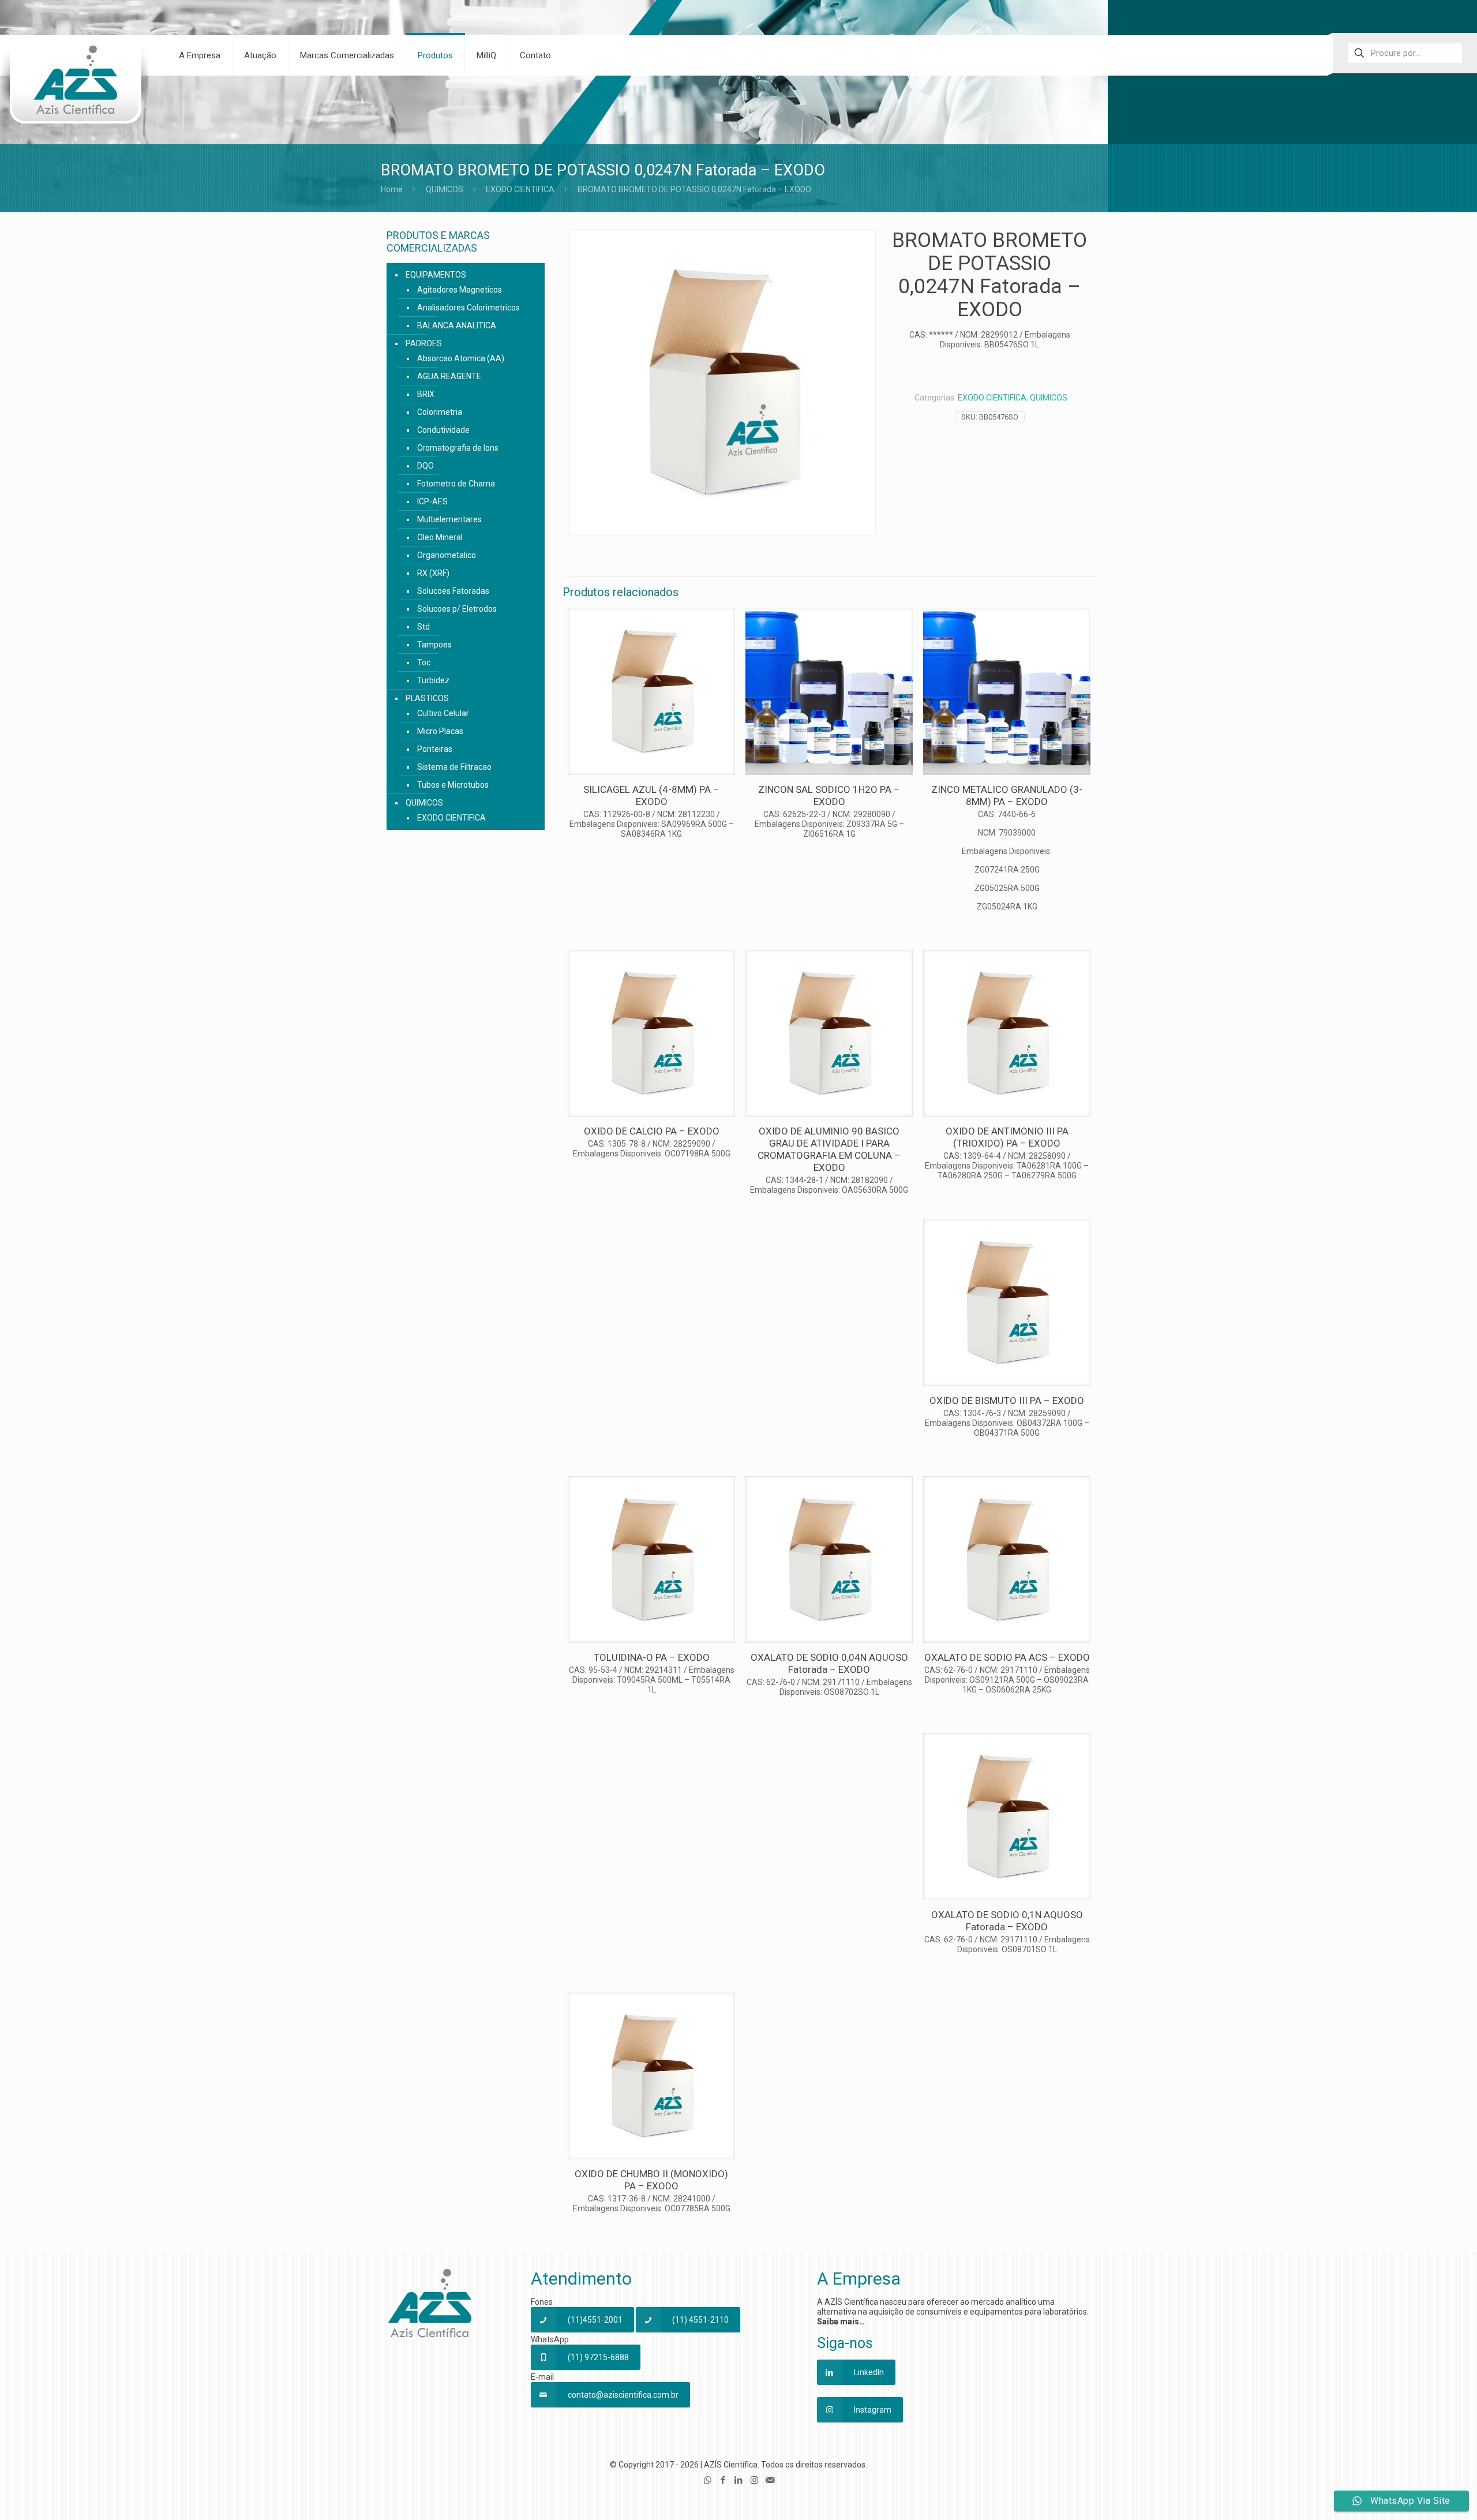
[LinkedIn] (739, 2480)
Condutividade (443, 430)
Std (423, 627)
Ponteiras (435, 749)
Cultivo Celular (443, 713)
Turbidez (433, 680)
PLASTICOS (427, 698)
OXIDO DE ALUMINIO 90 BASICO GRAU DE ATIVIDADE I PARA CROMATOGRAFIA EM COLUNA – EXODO (829, 1149)
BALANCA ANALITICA (457, 325)
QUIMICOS (445, 189)
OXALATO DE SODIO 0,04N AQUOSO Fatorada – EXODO (829, 1663)
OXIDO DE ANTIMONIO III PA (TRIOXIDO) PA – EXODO (1007, 1137)
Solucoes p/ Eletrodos (457, 609)
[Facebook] (723, 2480)
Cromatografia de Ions (458, 448)
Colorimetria (440, 412)
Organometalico (447, 555)
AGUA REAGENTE (449, 376)
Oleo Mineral (440, 537)
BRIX (426, 394)
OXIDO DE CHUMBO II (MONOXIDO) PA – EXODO (651, 2180)
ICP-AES (432, 501)
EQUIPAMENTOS (436, 275)
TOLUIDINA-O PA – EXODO (652, 1657)
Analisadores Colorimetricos (468, 308)
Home (392, 189)
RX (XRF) (433, 573)
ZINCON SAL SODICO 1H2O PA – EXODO (829, 795)
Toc (424, 662)
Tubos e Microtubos (453, 785)
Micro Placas (440, 731)
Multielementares (449, 519)
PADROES (424, 343)
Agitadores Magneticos (460, 290)
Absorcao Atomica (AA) (461, 358)
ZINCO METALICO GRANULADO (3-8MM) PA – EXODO (1007, 795)
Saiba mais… (841, 2321)
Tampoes (434, 645)
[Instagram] (754, 2480)
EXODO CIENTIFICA (520, 189)
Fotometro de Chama (456, 484)
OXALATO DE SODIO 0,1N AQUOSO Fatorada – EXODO (1007, 1921)
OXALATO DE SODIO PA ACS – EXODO (1007, 1657)
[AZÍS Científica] (75, 87)
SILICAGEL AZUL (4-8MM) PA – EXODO (651, 795)
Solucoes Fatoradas (453, 591)
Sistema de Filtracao (454, 767)
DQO (426, 466)
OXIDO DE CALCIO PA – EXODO (652, 1131)
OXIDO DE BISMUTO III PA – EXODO (1007, 1401)
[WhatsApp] (708, 2480)
